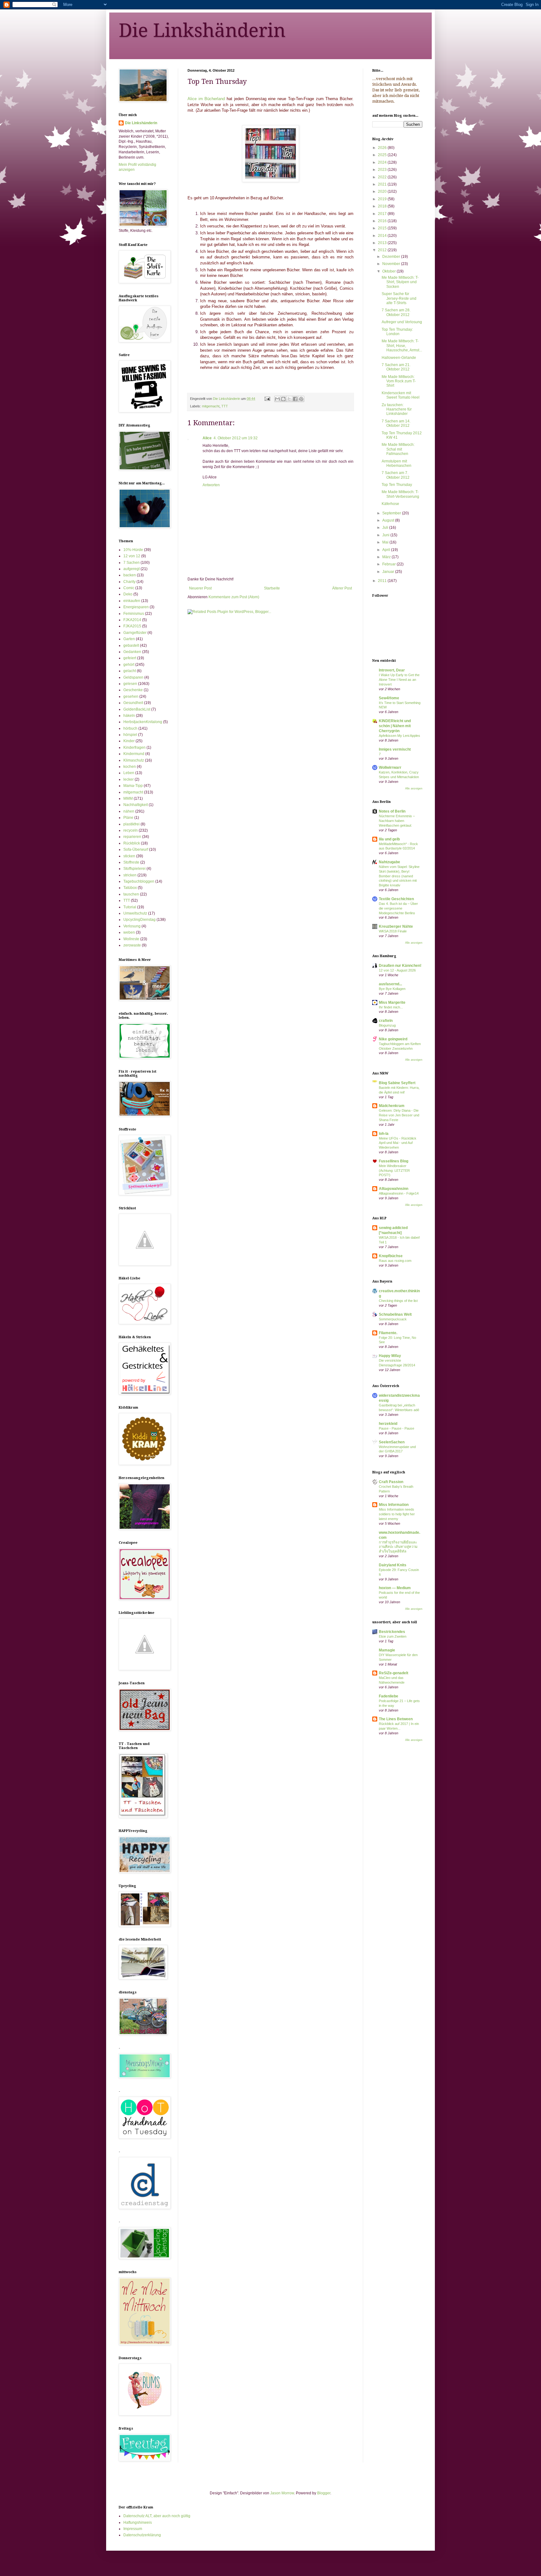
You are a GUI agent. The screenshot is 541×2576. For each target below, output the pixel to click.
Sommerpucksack (393, 1319)
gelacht (130, 671)
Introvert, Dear (392, 670)
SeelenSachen (392, 1442)
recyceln (131, 830)
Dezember (392, 257)
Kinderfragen (134, 747)
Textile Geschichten (396, 899)
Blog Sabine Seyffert (397, 1083)
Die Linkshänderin (202, 30)
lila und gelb (389, 839)
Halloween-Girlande (399, 358)
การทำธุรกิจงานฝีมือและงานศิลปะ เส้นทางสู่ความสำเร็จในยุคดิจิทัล (398, 1547)
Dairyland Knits (393, 1565)
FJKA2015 (132, 626)
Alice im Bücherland (206, 99)
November (392, 264)
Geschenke (133, 690)
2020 (383, 191)
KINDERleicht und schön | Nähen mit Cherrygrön (395, 726)
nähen (129, 811)
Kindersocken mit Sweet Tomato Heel (401, 395)
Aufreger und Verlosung (402, 322)
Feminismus (134, 614)
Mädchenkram (392, 1106)
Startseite (272, 588)
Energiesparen (136, 607)
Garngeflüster (135, 633)
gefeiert (130, 658)
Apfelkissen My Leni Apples (399, 736)
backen (130, 575)
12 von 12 (132, 556)
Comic (129, 588)
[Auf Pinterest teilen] (301, 399)
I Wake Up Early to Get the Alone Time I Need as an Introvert (399, 680)
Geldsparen (133, 677)
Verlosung (132, 926)
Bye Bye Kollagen (392, 989)
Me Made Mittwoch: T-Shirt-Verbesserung (400, 494)
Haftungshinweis (138, 2522)
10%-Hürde (133, 550)
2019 (383, 199)
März (387, 557)
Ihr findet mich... (391, 1007)
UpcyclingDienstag (139, 920)
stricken (130, 875)
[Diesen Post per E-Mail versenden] (277, 399)
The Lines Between (396, 1719)
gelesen (130, 684)
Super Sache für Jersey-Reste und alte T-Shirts (399, 298)
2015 (383, 228)
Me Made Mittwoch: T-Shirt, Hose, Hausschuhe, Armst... (402, 346)
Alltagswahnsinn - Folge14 (399, 1193)
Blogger (324, 2493)
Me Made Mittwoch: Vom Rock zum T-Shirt (399, 381)
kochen (130, 767)
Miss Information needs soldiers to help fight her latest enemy (397, 1514)
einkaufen (132, 601)
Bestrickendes (392, 1632)
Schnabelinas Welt (395, 1314)
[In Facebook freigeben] (295, 399)
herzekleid (388, 1424)
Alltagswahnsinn (394, 1189)
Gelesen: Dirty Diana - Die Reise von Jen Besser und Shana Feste (399, 1115)
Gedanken (132, 652)
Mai (386, 542)
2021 (383, 184)
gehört (129, 665)
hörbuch (130, 728)
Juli (386, 528)
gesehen (131, 696)
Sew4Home (389, 698)
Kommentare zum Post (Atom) (234, 597)
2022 (383, 177)
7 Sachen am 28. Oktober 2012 (396, 312)
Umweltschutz (135, 913)
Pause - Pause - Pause (397, 1428)
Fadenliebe (389, 1696)
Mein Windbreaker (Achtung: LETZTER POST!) (394, 1171)
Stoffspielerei (134, 869)
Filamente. (388, 1333)
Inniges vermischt (395, 749)
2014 (383, 236)
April (387, 550)
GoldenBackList (137, 709)
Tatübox (130, 888)
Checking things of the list (398, 1301)
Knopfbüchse (391, 1256)
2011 (383, 581)
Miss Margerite (392, 1002)
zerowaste (132, 945)
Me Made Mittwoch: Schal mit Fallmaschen (398, 449)
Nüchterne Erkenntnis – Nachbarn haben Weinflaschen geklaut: (397, 821)
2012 (383, 250)
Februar (389, 564)
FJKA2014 (132, 620)
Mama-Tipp (133, 786)
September (392, 513)
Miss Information (394, 1505)
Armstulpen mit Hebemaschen (397, 463)
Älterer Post (342, 588)
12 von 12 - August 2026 (397, 970)
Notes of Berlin (392, 811)
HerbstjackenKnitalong (143, 722)
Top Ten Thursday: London (397, 332)
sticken (129, 856)
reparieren (132, 837)
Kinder (129, 741)
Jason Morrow (282, 2493)
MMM (128, 798)
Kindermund (134, 754)
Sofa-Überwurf (136, 849)
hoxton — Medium (395, 1588)
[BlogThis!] (283, 399)
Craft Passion (391, 1482)
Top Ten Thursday (397, 485)
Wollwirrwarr (390, 768)
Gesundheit (133, 703)
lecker (129, 779)
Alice (207, 438)
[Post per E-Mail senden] (267, 399)
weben (129, 932)
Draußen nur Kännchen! (400, 966)
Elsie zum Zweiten (393, 1636)
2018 (383, 206)
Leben (129, 773)
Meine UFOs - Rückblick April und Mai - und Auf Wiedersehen (398, 1143)
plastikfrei (131, 824)
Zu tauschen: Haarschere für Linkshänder (397, 409)
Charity (129, 582)
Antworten (211, 485)
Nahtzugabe (389, 862)
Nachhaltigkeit (136, 805)
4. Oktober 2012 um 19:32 (236, 438)
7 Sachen (131, 563)
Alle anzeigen (414, 788)
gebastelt (131, 645)
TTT (225, 406)
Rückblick (132, 843)
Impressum (133, 2529)
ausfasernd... (390, 984)
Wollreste (131, 939)
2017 (383, 214)
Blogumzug (387, 1025)
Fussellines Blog (394, 1161)
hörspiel (130, 735)
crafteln (386, 1021)
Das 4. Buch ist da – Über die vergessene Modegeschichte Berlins (398, 908)
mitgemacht (211, 406)
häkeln (129, 716)
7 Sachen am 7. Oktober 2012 (396, 475)
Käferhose (390, 504)
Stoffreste (131, 862)
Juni (386, 535)
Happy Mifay (390, 1356)
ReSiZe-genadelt (394, 1673)
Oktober (389, 271)
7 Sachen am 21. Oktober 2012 (396, 367)
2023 (383, 170)
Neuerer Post (200, 588)
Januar (389, 572)
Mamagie (387, 1650)
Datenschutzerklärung (142, 2535)
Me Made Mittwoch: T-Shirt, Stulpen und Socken (400, 282)
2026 (383, 148)
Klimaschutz (134, 760)
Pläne (128, 818)
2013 (383, 243)
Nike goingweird (393, 1039)
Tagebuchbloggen (139, 881)
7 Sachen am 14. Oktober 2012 (396, 423)
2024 (383, 162)
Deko (128, 594)
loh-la (384, 1134)
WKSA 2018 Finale (393, 931)
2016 (383, 221)
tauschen (131, 894)
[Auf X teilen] (289, 399)
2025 (383, 155)
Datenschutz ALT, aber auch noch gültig (157, 2516)
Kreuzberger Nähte (396, 926)
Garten (129, 639)
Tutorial (130, 907)
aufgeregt (131, 569)
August (389, 520)
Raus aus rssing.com (395, 1261)
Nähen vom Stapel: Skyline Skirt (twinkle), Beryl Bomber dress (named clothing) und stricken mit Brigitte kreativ (399, 876)
